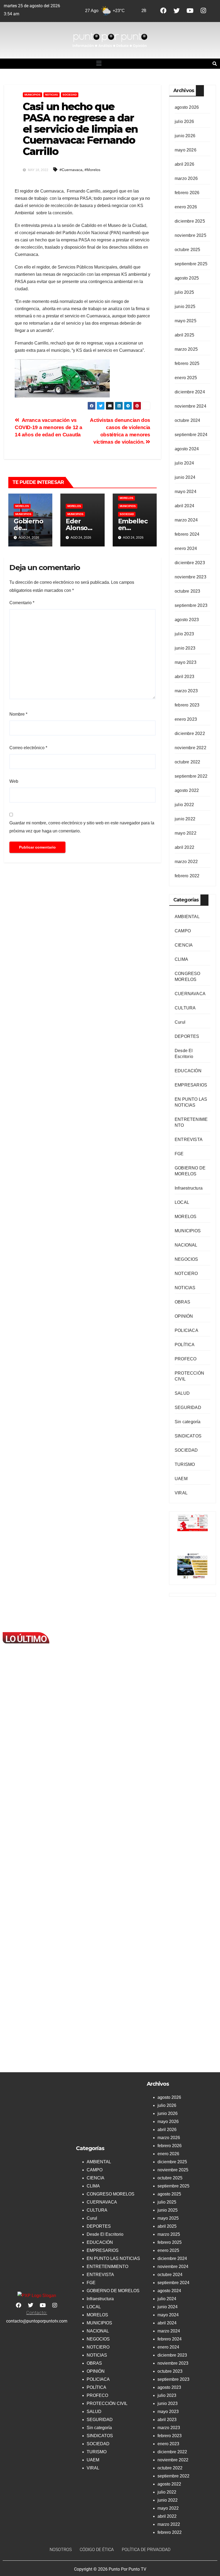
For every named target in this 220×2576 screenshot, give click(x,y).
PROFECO (186, 1359)
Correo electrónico (28, 748)
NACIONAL (186, 1245)
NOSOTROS (61, 2550)
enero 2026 (186, 207)
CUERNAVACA (190, 994)
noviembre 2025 (190, 235)
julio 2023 (184, 634)
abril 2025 (184, 335)
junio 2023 (185, 648)
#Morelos (92, 170)
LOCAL (182, 1202)
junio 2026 (185, 136)
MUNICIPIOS (32, 95)
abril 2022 (184, 847)
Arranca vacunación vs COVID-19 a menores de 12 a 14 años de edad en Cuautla (49, 427)
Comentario (22, 603)
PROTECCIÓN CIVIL (107, 2403)
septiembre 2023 (191, 605)
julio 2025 (184, 292)
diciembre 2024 (190, 392)
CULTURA (185, 1008)
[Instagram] (203, 11)
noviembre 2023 (190, 577)
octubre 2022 (187, 762)
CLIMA (181, 959)
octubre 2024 (187, 420)
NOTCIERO (186, 1273)
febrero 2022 (187, 876)
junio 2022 (185, 819)
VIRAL (181, 1493)
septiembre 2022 (191, 776)
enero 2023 (186, 719)
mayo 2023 (186, 662)
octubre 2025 (187, 250)
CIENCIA (184, 945)
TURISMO (185, 1464)
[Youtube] (190, 11)
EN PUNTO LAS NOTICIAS (113, 2258)
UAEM (181, 1479)
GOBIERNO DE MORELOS (113, 2291)
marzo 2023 (186, 691)
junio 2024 (185, 477)
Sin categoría (188, 1422)
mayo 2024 (186, 492)
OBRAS (182, 1302)
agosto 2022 (187, 790)
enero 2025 (186, 378)
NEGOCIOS (186, 1259)
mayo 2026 (186, 150)
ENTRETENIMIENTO (107, 2267)
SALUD (182, 1393)
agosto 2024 (187, 449)
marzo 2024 (186, 520)
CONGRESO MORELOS (111, 2194)
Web (14, 781)
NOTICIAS (52, 95)
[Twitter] (177, 11)
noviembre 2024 (190, 406)
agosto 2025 (187, 278)
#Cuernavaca (71, 170)
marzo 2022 (186, 862)
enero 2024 (186, 548)
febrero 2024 (187, 534)
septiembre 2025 (191, 264)
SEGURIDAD (188, 1407)
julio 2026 (184, 122)
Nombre (18, 714)
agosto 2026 (187, 107)
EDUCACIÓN (188, 1071)
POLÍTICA (185, 1345)
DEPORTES (187, 1036)
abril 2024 (184, 506)
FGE (179, 1154)
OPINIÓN (184, 1316)
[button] (99, 64)
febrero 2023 (187, 705)
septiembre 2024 (191, 435)
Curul (180, 1022)
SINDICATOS (188, 1436)
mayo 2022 (186, 833)
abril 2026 (184, 164)
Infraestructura (189, 1188)
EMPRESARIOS (191, 1085)
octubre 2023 (187, 591)
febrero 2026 (187, 193)
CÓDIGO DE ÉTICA (97, 2550)
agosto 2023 (187, 620)
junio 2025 (185, 307)
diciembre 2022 (190, 733)
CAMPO (183, 931)
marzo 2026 (186, 178)
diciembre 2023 (190, 563)
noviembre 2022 (190, 748)
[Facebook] (163, 11)
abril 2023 (184, 677)
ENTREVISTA (189, 1140)
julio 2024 (184, 463)
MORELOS (22, 506)
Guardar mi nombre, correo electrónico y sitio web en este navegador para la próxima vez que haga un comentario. (82, 827)
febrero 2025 (187, 363)
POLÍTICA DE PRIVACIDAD (146, 2550)
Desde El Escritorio (105, 2234)
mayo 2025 (186, 321)
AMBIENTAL (187, 917)
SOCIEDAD (70, 95)
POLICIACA (186, 1330)
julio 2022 (184, 805)
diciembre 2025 (190, 221)
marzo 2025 (186, 349)
